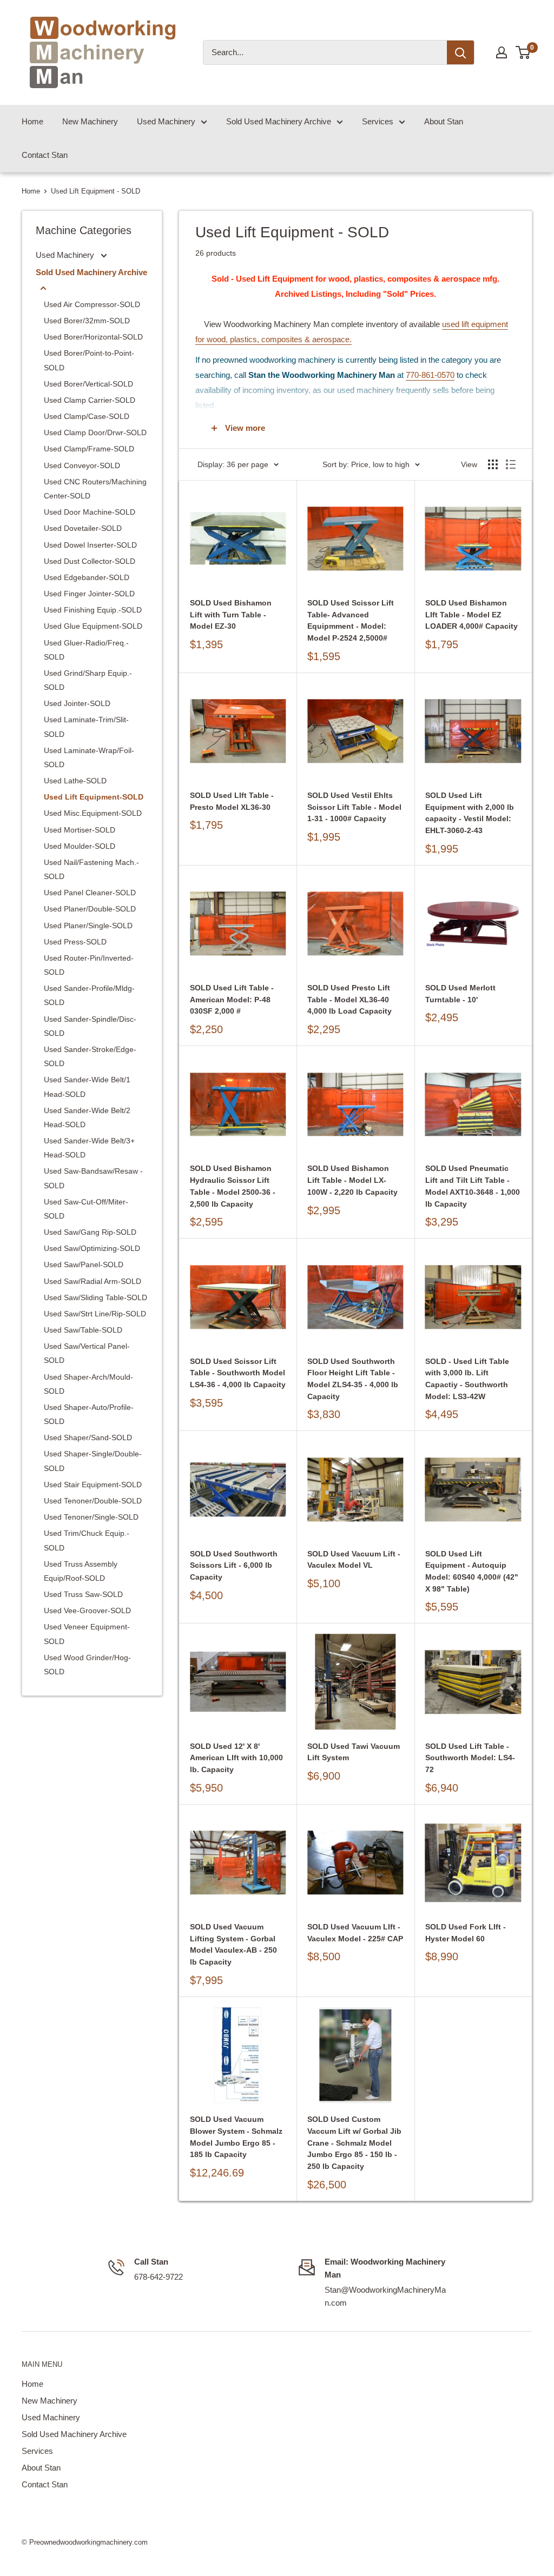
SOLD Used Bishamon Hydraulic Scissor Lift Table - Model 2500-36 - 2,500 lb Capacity (233, 1186)
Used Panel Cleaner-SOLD (90, 893)
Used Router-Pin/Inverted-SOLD (89, 965)
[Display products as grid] (493, 464)
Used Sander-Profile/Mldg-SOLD (89, 995)
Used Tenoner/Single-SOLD (91, 1517)
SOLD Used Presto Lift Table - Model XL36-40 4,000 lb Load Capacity (349, 999)
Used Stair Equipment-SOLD (93, 1485)
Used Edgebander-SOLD (87, 577)
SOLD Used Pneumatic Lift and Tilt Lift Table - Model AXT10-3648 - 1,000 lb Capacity (473, 1186)
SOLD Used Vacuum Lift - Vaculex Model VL (354, 1560)
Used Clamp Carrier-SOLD (90, 400)
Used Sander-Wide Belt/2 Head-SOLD (87, 1117)
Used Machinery (166, 121)
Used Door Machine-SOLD (90, 512)
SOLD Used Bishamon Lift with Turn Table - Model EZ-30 (231, 614)
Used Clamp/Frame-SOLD (89, 449)
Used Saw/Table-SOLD (83, 1330)
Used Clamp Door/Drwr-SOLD (95, 432)
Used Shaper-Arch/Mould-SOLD (88, 1384)
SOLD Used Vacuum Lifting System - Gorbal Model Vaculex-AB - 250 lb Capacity (233, 1944)
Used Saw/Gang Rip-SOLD (90, 1232)
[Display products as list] (511, 464)
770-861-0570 (430, 375)
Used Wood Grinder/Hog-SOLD (87, 1665)
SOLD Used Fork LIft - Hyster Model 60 (466, 1933)
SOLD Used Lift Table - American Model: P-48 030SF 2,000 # (232, 999)
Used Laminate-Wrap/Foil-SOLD (89, 757)
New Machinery (90, 121)
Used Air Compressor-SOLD (92, 304)
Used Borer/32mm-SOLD (87, 321)
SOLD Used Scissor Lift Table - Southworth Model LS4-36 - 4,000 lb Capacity (238, 1373)
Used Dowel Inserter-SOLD (90, 545)
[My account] (502, 52)
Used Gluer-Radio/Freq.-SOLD (86, 650)
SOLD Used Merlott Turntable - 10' (460, 994)
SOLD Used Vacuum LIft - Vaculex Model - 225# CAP (355, 1933)
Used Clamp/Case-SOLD (87, 416)
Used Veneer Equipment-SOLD (87, 1634)
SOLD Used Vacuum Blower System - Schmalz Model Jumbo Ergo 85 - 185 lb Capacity (236, 2137)
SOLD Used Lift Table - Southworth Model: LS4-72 (470, 1758)
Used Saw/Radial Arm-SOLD (93, 1281)
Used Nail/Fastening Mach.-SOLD (91, 869)
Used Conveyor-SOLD (82, 465)
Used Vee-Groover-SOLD (87, 1610)
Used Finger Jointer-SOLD (89, 594)
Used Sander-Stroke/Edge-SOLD (90, 1056)
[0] (523, 52)
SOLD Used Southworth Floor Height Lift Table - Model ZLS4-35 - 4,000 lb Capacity (353, 1379)
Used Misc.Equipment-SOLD (93, 813)
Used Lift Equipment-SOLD (94, 797)
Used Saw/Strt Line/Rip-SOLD (95, 1314)
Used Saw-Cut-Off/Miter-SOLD (86, 1209)
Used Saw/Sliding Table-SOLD (95, 1297)
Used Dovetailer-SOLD (83, 528)
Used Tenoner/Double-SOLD (93, 1501)
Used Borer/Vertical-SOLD (88, 384)
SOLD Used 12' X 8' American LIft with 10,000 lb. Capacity (236, 1758)
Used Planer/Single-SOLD (88, 926)
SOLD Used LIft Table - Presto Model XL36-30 (232, 801)
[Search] (460, 52)
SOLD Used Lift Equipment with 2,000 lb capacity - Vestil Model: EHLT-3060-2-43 (470, 813)
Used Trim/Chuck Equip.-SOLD (87, 1540)
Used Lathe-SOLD (75, 781)
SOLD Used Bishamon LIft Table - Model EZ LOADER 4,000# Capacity (471, 614)
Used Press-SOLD (75, 942)
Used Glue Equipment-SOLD (93, 626)
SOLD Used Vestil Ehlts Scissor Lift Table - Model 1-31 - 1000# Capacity (354, 807)
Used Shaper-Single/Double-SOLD (93, 1461)
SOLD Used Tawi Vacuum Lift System (354, 1752)
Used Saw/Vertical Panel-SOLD (87, 1353)
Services (378, 121)
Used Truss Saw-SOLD (83, 1594)
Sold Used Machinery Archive (279, 121)
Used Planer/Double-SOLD (90, 909)
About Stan (444, 121)
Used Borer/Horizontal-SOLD (93, 337)
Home (32, 121)
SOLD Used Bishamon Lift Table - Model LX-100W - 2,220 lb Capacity (352, 1180)
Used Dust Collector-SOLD (90, 561)
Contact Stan (45, 155)
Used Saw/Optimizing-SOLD (92, 1248)
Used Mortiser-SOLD (80, 830)
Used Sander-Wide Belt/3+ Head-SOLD (89, 1148)
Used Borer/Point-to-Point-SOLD (89, 360)
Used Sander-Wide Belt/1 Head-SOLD (87, 1087)
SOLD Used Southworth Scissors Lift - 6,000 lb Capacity (234, 1565)
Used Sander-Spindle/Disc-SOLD (90, 1026)
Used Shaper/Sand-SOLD (88, 1437)
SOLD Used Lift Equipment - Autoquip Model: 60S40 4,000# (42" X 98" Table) (472, 1571)
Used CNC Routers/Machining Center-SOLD (95, 489)
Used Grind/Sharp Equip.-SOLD (88, 680)
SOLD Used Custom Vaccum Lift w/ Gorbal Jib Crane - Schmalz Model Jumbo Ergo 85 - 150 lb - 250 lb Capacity (354, 2143)
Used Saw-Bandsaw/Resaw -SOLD (93, 1178)
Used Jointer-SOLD (77, 703)
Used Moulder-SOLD (80, 846)
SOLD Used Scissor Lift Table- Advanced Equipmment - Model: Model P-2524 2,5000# (351, 620)
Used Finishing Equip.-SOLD (93, 610)
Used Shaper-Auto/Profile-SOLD (89, 1414)
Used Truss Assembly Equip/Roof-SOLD (81, 1571)
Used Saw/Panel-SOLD (84, 1264)
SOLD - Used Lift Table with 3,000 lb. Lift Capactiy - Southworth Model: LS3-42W (467, 1379)
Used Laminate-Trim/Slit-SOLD (86, 727)
